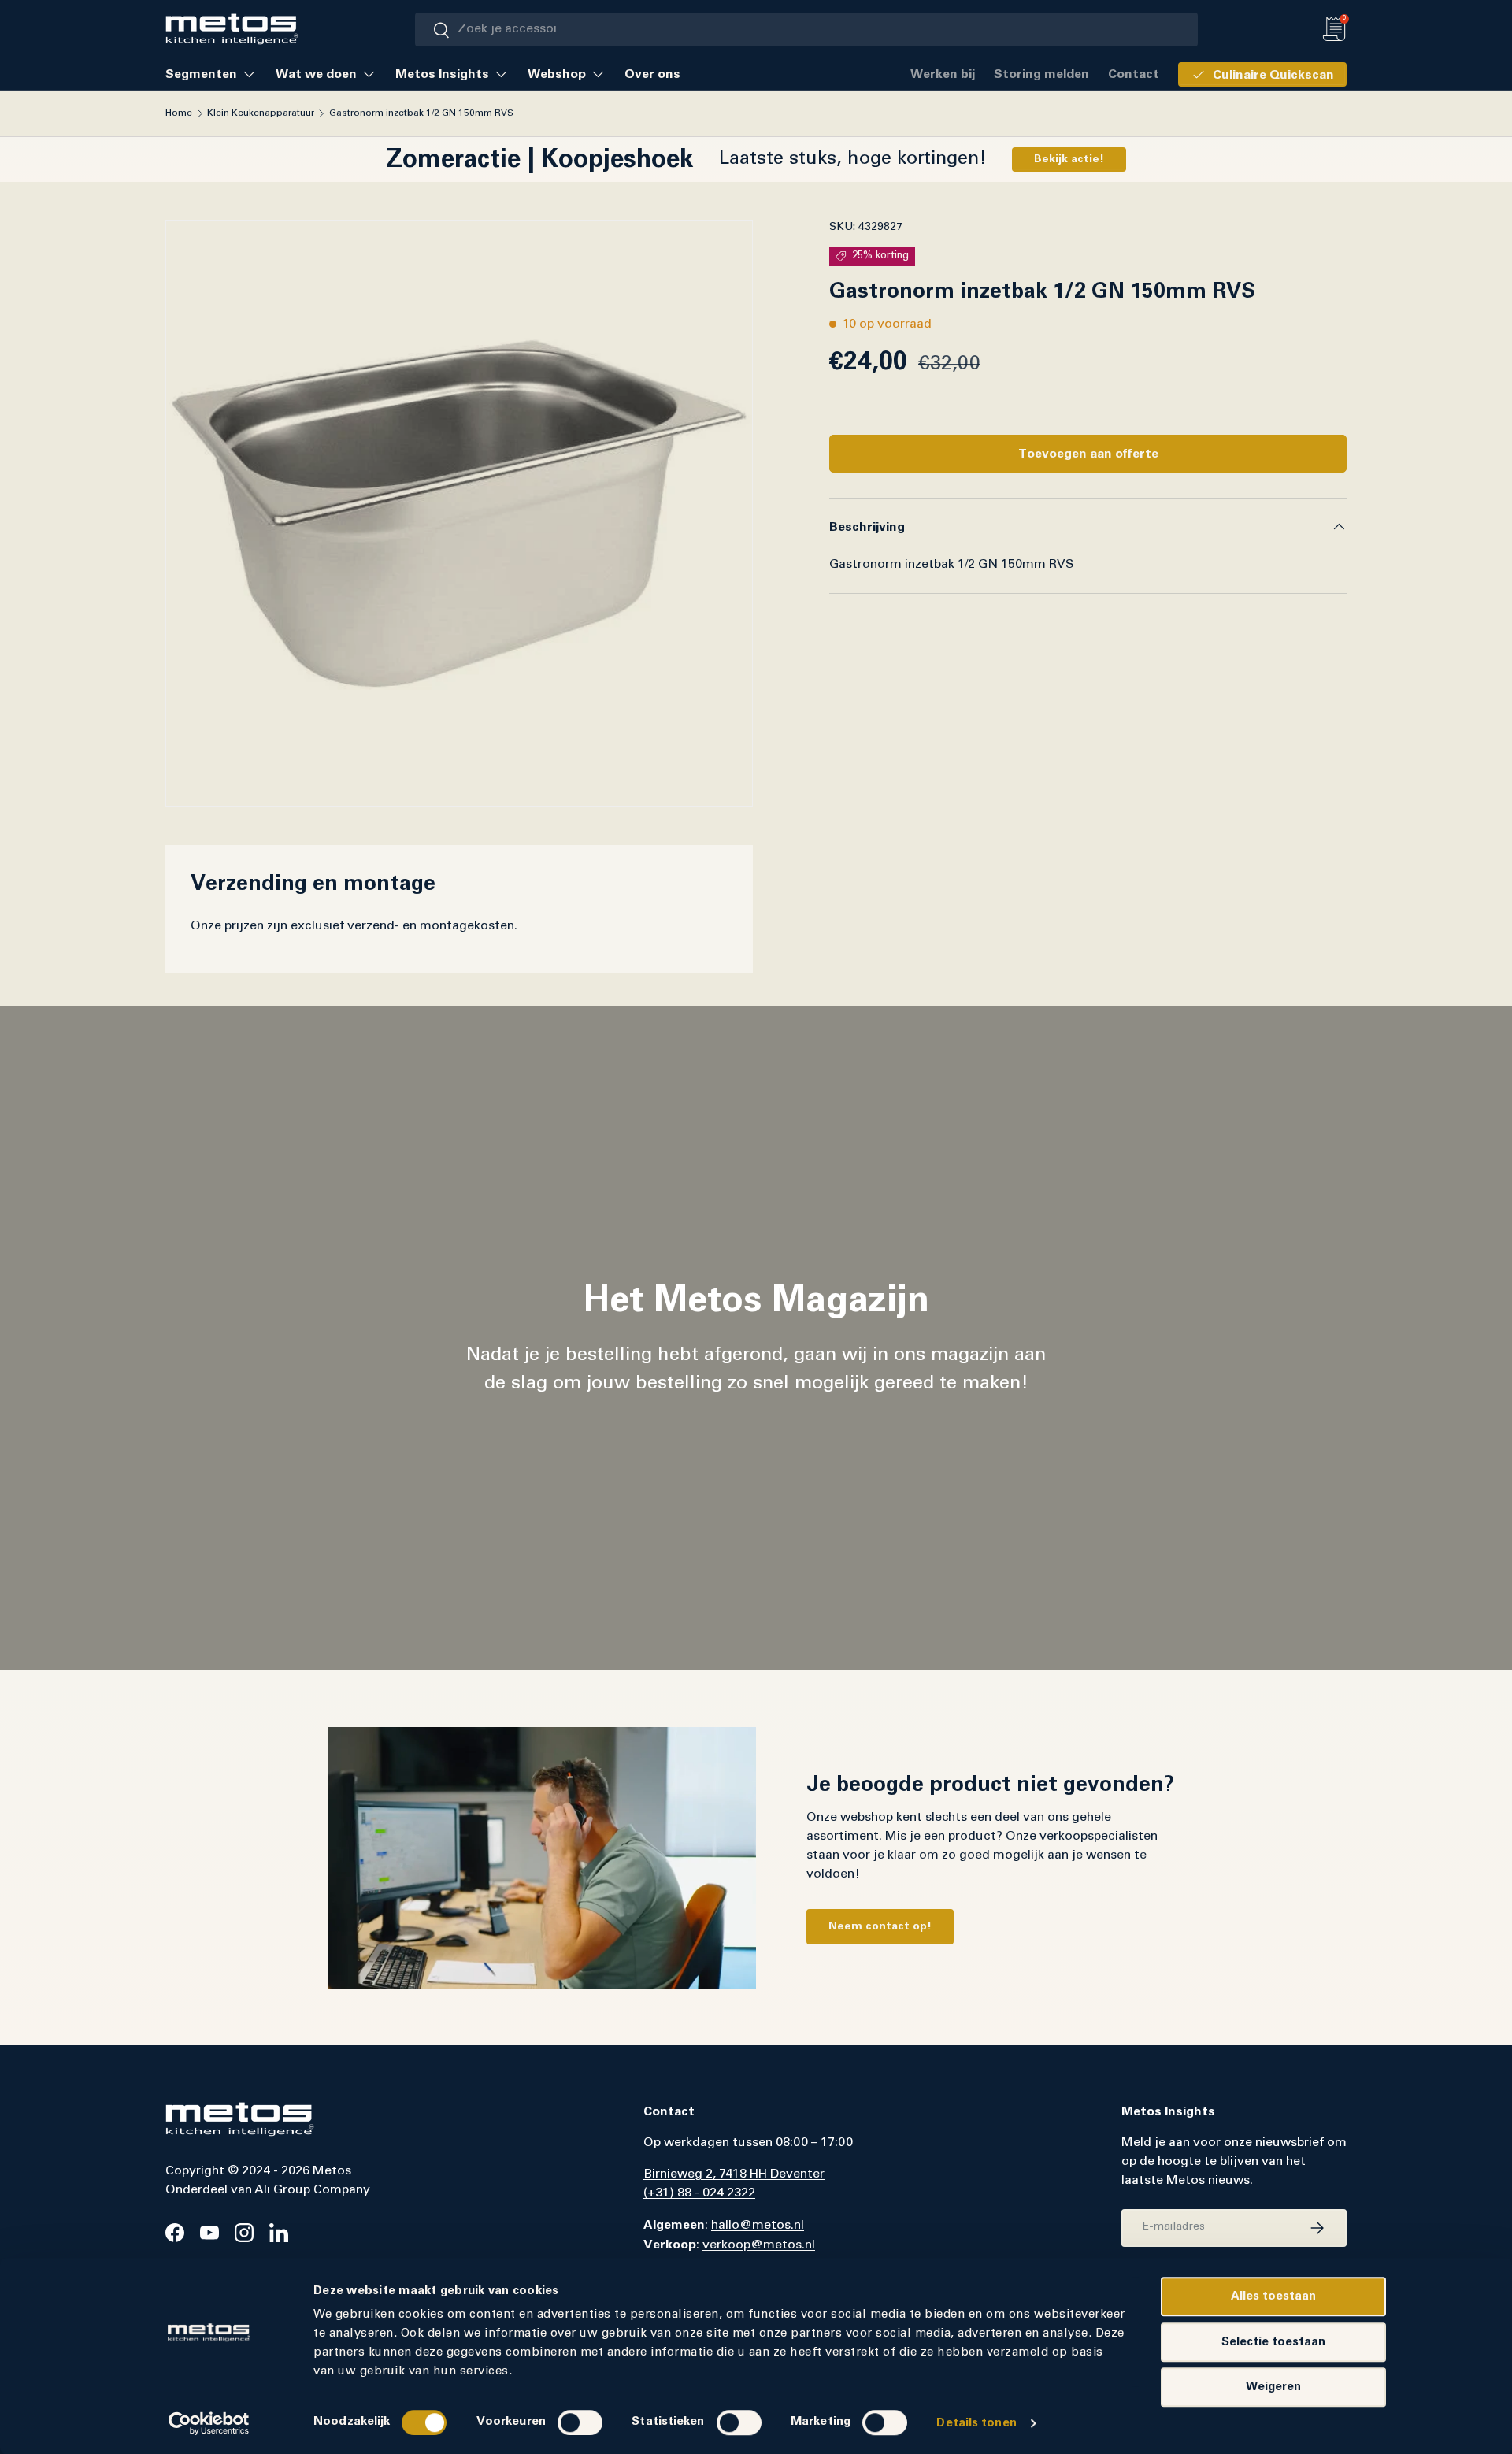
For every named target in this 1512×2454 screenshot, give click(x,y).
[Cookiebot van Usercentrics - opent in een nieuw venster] (209, 2423)
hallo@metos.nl (758, 2226)
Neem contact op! (880, 1926)
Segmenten (201, 74)
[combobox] (807, 30)
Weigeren (1273, 2387)
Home (179, 113)
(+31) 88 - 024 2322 (699, 2193)
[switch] (580, 2422)
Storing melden (1041, 74)
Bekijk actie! (1069, 159)
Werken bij (943, 74)
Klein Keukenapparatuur (261, 113)
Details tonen (976, 2423)
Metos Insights (442, 74)
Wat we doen (316, 74)
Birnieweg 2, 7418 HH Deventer (734, 2174)
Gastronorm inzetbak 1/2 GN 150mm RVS (421, 113)
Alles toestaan (1273, 2296)
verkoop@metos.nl (759, 2245)
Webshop (557, 74)
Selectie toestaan (1273, 2342)
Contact (1134, 74)
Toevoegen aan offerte (1088, 454)
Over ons (652, 74)
